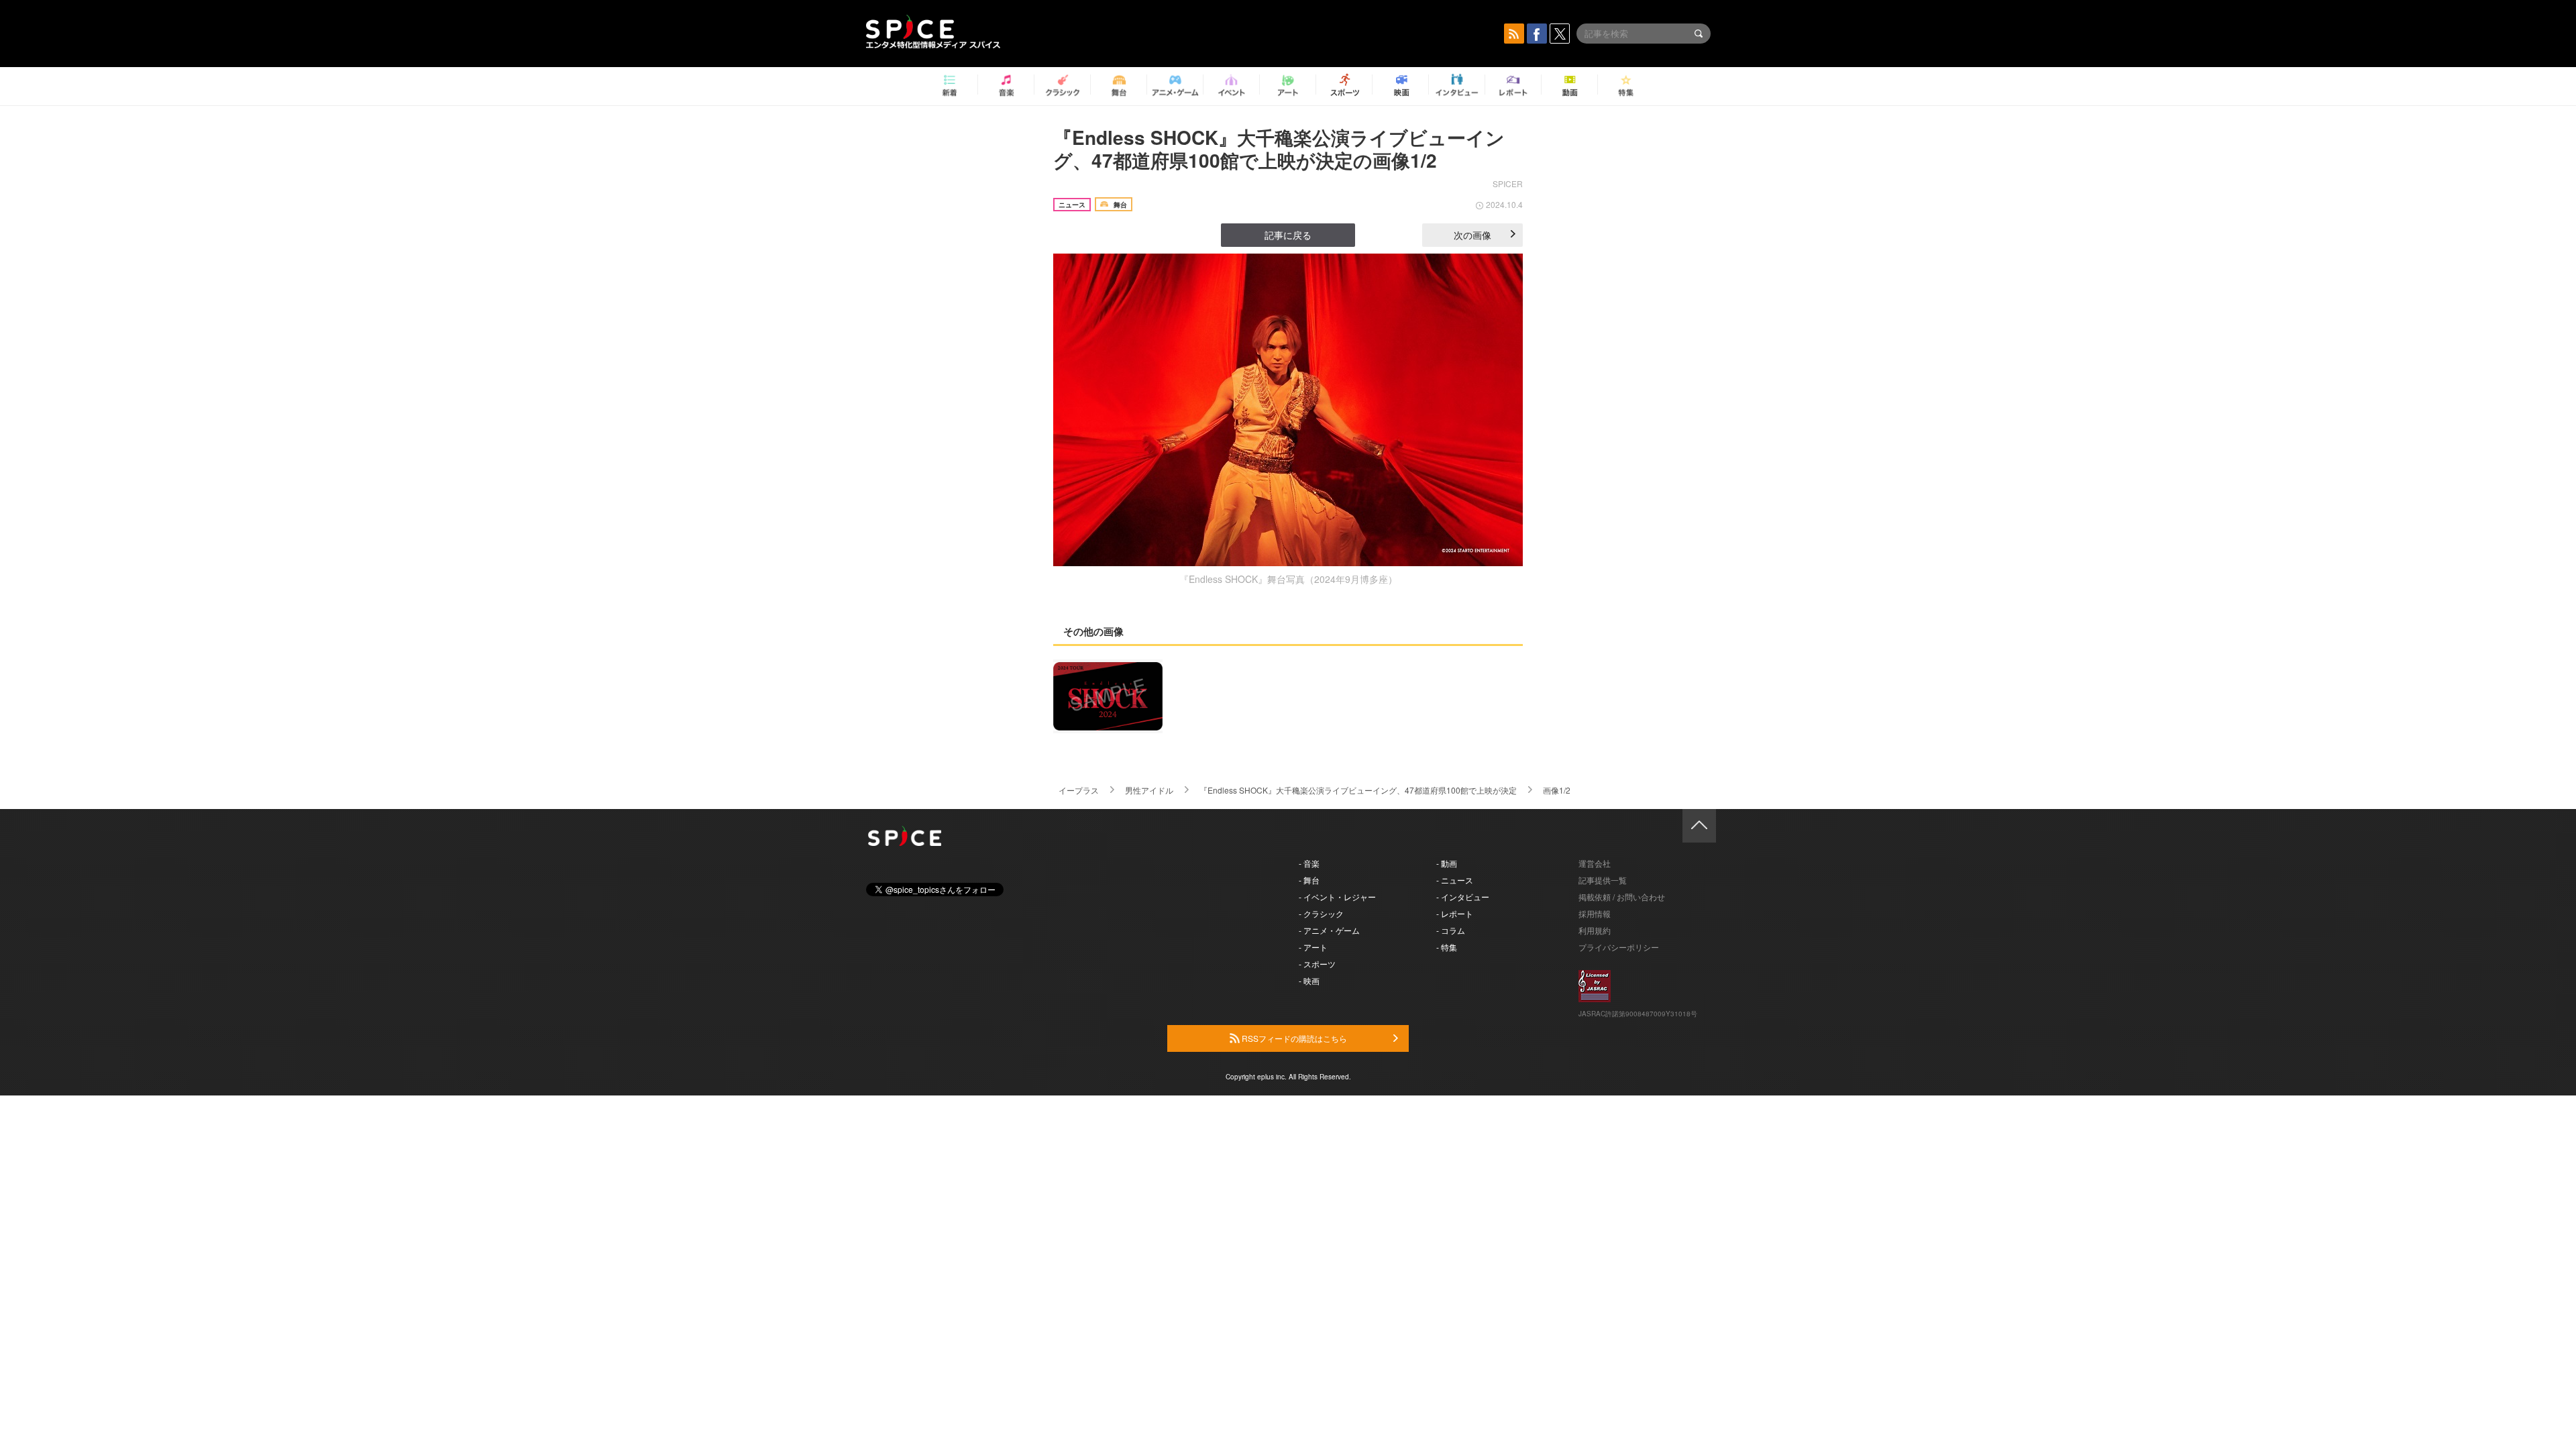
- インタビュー (1463, 897)
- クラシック (1321, 913)
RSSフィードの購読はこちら (1293, 1038)
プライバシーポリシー (1619, 947)
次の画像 (1472, 235)
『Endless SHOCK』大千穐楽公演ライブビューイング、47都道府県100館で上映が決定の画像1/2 (1279, 149)
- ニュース (1455, 880)
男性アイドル (1149, 790)
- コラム (1451, 930)
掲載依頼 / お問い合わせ (1622, 897)
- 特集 (1447, 947)
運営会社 (1595, 863)
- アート (1313, 947)
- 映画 (1309, 980)
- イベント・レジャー (1337, 897)
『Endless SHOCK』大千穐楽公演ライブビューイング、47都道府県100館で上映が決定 (1358, 790)
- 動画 (1447, 863)
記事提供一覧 (1603, 880)
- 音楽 (1309, 863)
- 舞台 (1309, 880)
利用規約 (1595, 930)
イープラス (1079, 790)
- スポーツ (1317, 964)
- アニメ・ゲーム (1329, 930)
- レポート (1455, 913)
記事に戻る (1288, 235)
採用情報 (1595, 913)
